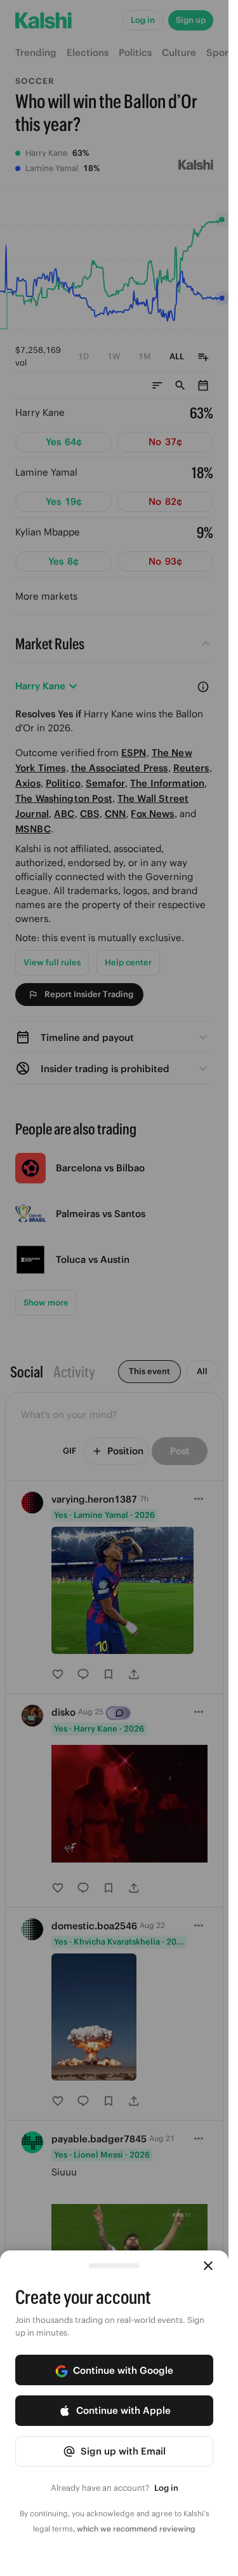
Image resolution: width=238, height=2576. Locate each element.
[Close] (208, 2266)
